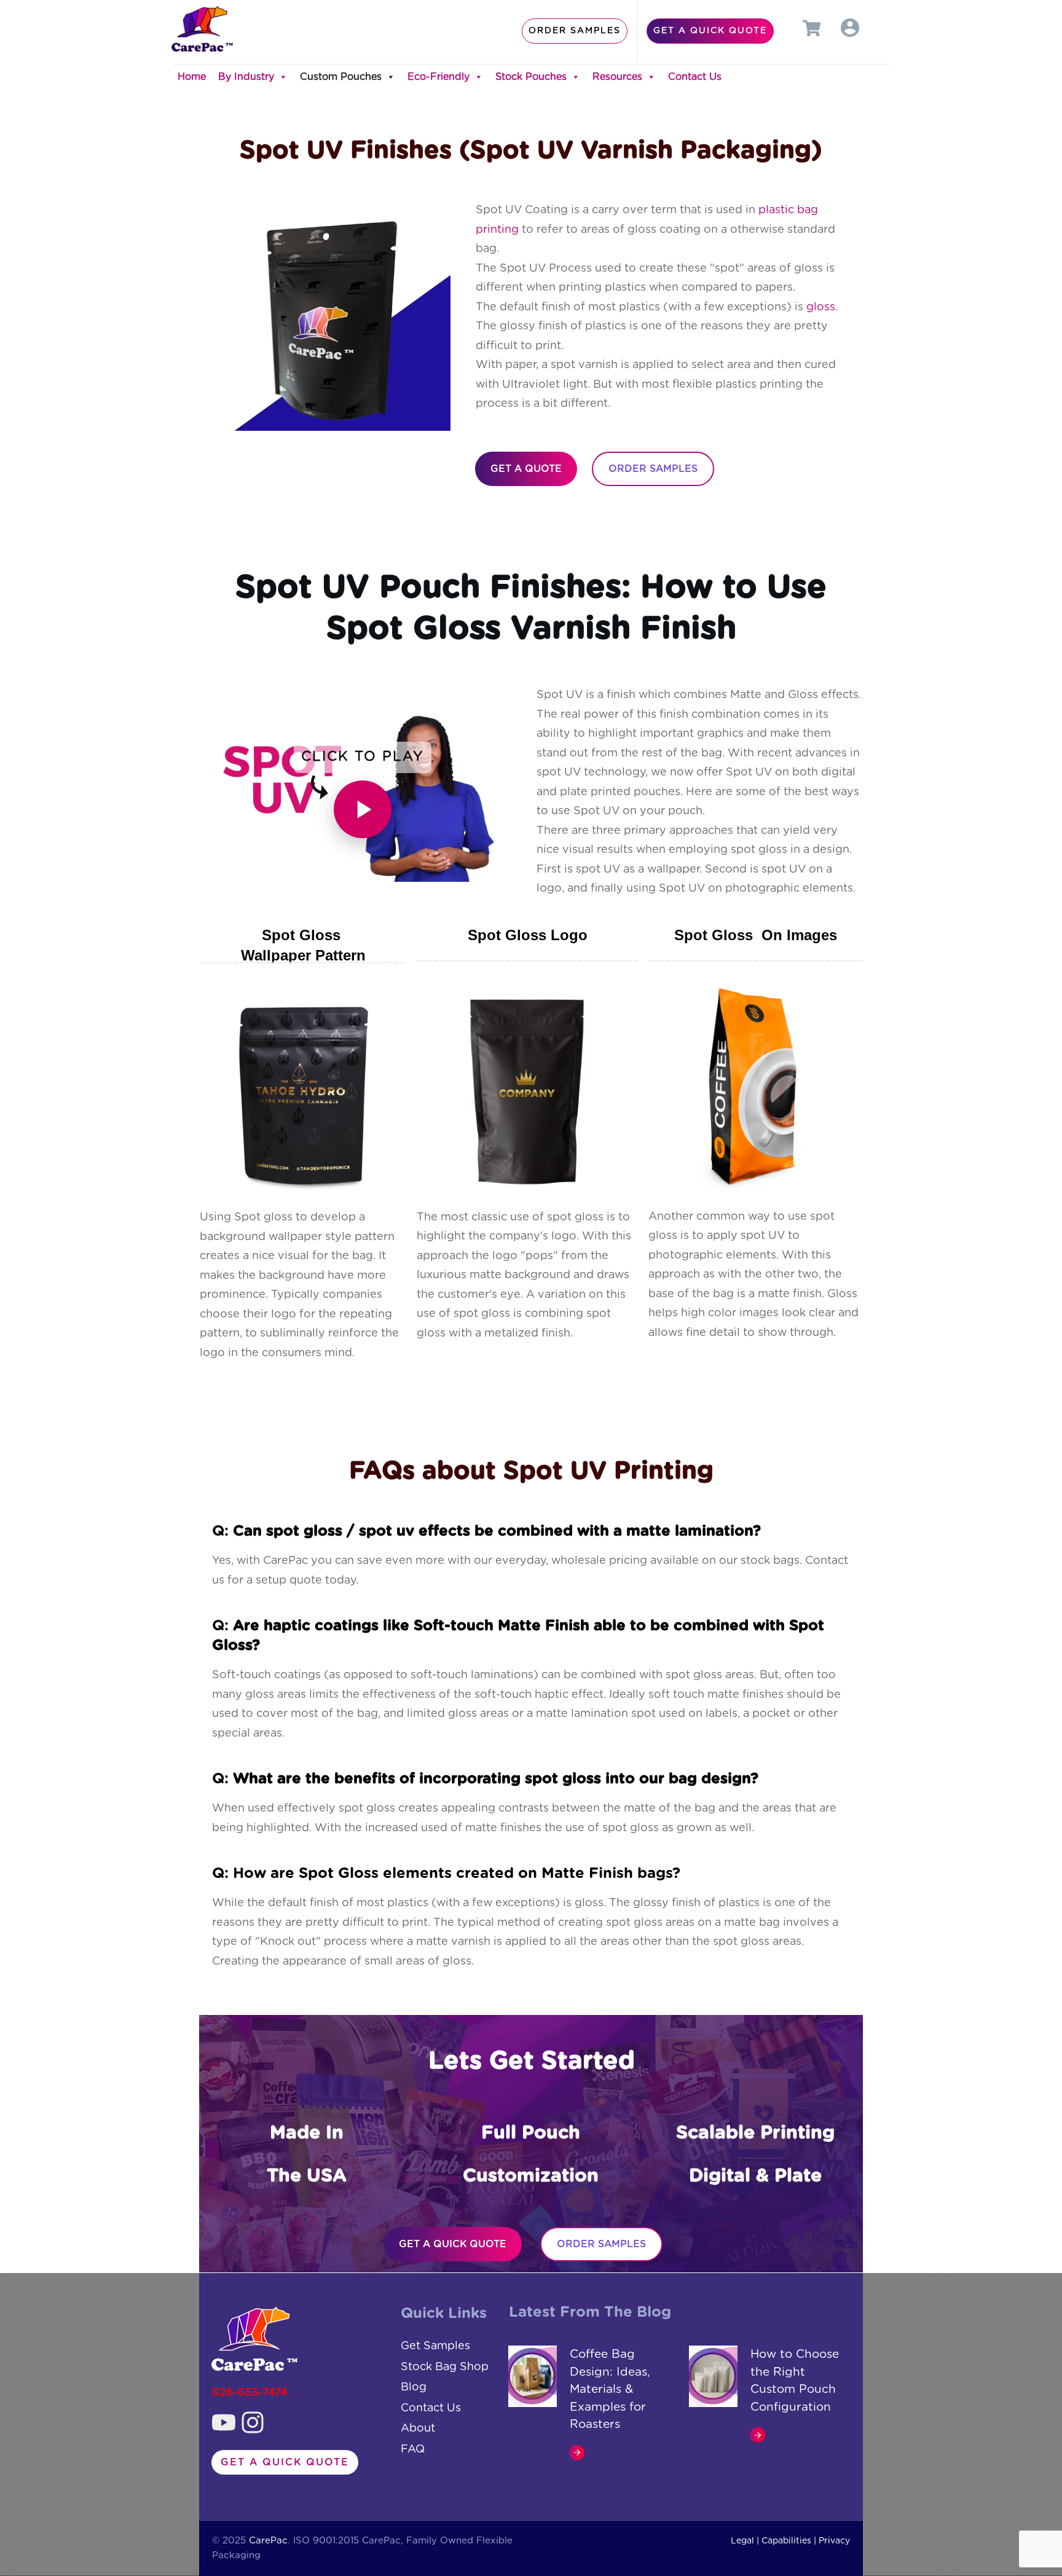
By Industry (246, 77)
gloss (821, 307)
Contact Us (695, 77)
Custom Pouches (341, 77)
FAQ (413, 2449)
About (418, 2429)
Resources (617, 77)
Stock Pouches (531, 77)
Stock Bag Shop (445, 2367)
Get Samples (435, 2346)
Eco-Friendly (439, 77)
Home (192, 77)
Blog (414, 2387)
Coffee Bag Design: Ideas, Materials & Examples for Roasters (610, 2389)
